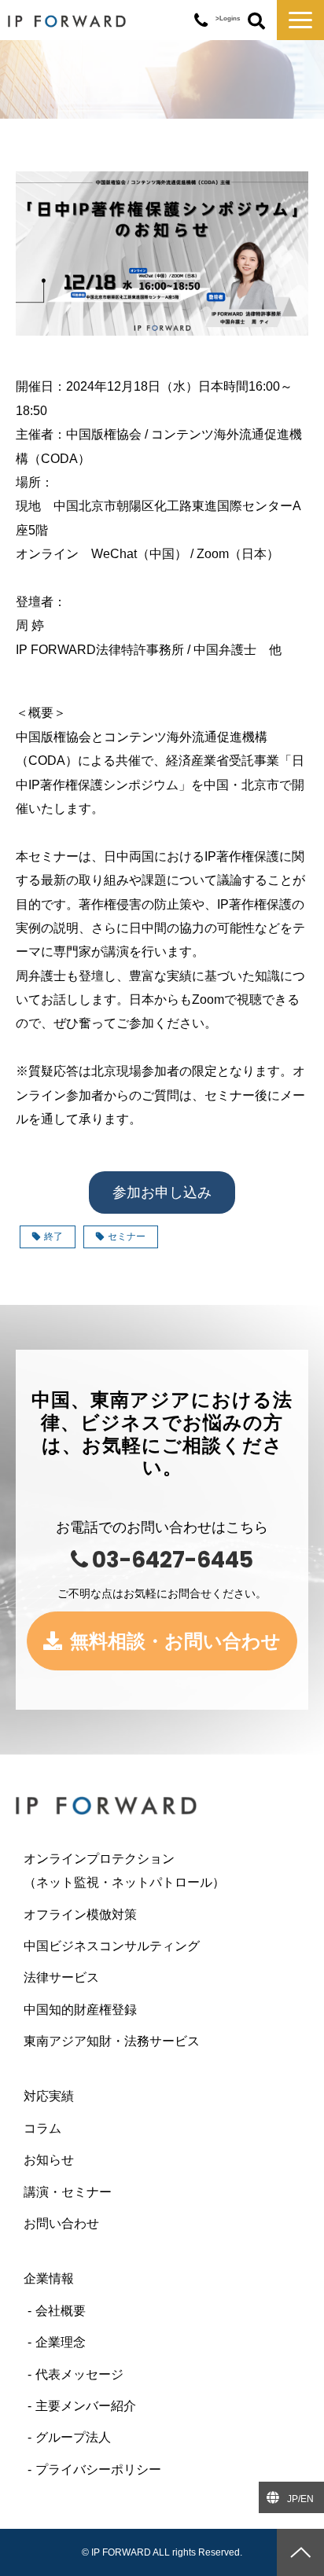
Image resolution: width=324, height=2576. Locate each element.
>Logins (228, 18)
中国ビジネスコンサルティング (112, 1946)
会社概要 (61, 2311)
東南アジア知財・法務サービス (112, 2041)
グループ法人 (73, 2437)
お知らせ (49, 2160)
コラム (42, 2128)
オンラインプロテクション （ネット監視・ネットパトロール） (156, 1870)
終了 (53, 1237)
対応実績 (49, 2096)
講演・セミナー (68, 2192)
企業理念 (61, 2342)
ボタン (256, 22)
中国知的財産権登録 (80, 2010)
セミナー (127, 1237)
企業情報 (49, 2278)
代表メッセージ (79, 2374)
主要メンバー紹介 (86, 2406)
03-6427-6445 (201, 21)
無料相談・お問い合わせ (175, 1641)
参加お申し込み (162, 1192)
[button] (300, 20)
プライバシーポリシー (98, 2469)
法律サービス (61, 1977)
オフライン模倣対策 (80, 1915)
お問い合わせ (61, 2223)
